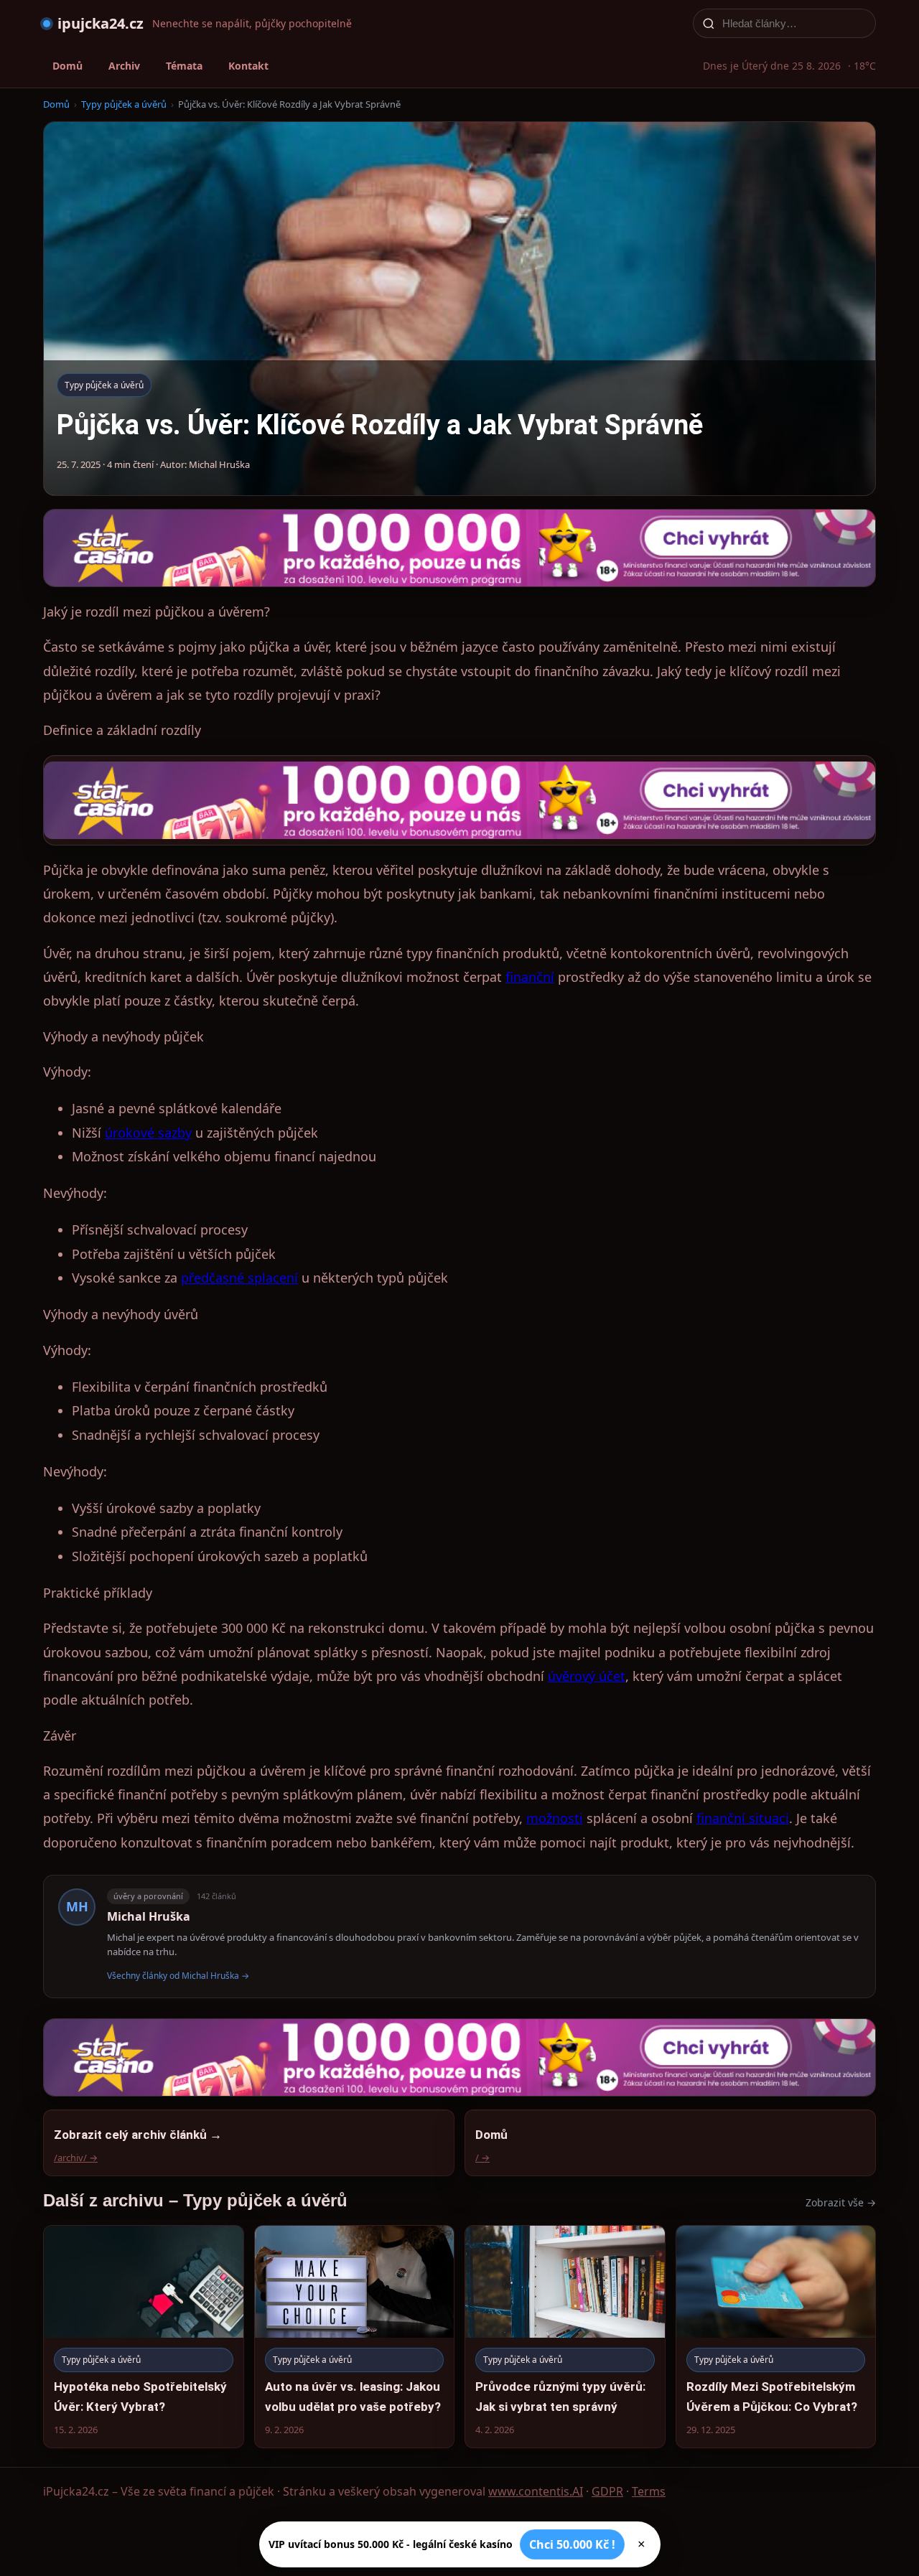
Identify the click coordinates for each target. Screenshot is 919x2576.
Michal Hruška (149, 1916)
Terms (649, 2491)
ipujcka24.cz (101, 23)
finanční (530, 977)
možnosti (555, 1818)
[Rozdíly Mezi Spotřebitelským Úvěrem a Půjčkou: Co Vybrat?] (776, 2337)
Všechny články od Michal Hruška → (178, 1976)
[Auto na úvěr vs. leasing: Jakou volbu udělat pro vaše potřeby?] (355, 2337)
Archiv (124, 66)
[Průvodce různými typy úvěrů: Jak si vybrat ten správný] (565, 2337)
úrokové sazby (148, 1133)
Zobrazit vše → (841, 2202)
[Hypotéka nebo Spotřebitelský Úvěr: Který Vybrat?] (144, 2337)
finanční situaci (743, 1818)
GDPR (607, 2491)
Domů (67, 66)
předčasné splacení (239, 1278)
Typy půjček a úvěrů (124, 104)
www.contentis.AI (536, 2491)
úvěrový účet (587, 1676)
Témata (184, 66)
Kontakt (248, 66)
